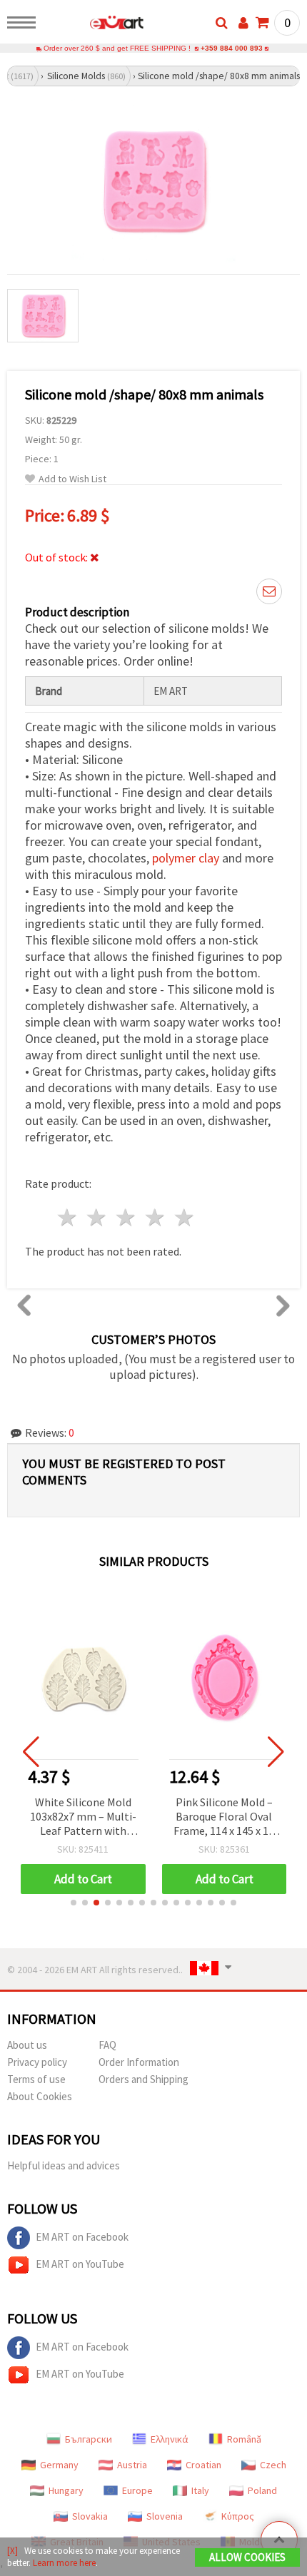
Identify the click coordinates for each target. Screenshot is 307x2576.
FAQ (107, 2045)
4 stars (155, 1217)
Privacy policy (37, 2062)
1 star (68, 1217)
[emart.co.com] (94, 25)
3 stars (127, 1217)
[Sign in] (243, 23)
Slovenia (165, 2516)
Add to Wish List (72, 479)
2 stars (97, 1217)
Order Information (139, 2062)
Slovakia (90, 2516)
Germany (59, 2465)
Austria (132, 2465)
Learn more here (64, 2563)
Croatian (203, 2465)
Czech (273, 2465)
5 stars (185, 1217)
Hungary (66, 2490)
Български (89, 2439)
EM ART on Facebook (82, 2237)
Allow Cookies (247, 2557)
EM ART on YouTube (80, 2264)
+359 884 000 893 (232, 48)
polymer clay (186, 858)
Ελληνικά (170, 2439)
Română (244, 2439)
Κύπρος (238, 2516)
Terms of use (36, 2079)
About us (27, 2045)
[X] (12, 2551)
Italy (200, 2490)
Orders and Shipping (144, 2079)
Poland (262, 2490)
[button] (74, 1903)
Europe (137, 2490)
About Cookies (40, 2096)
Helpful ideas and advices (64, 2165)
